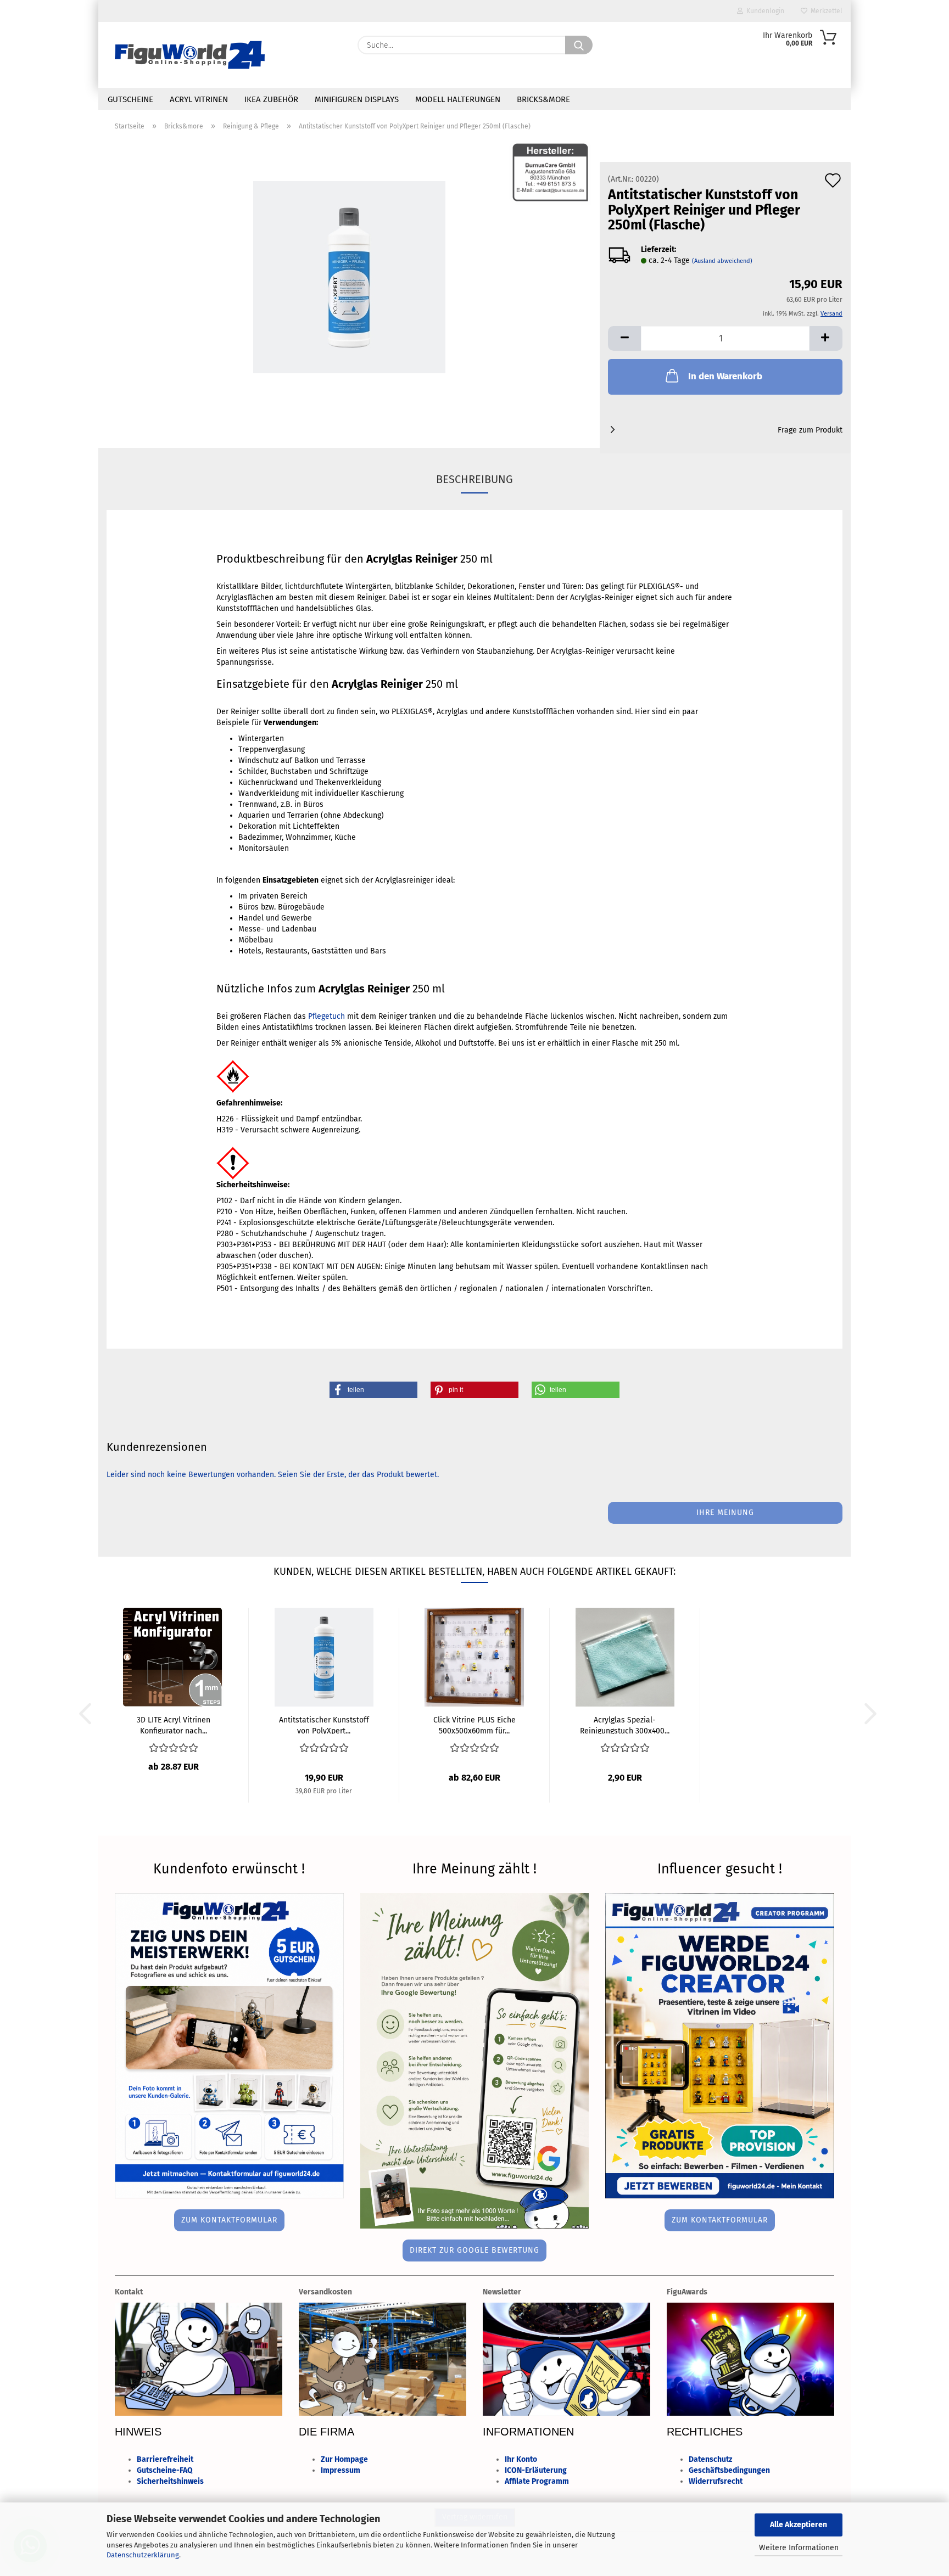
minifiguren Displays (357, 99)
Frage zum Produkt (810, 430)
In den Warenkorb (725, 376)
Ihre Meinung (725, 1513)
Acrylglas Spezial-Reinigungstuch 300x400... (625, 1725)
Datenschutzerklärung (143, 2555)
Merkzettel (825, 11)
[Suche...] (579, 45)
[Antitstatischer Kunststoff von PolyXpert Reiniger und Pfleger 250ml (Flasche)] (349, 277)
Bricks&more (543, 99)
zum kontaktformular (229, 2220)
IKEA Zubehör (271, 99)
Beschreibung (474, 479)
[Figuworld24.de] (190, 55)
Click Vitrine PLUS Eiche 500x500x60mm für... (474, 1725)
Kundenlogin (764, 11)
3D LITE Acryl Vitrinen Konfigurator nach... (174, 1725)
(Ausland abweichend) (722, 261)
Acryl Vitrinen (199, 99)
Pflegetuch (326, 1016)
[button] (624, 338)
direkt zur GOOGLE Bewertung (474, 2250)
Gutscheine (130, 99)
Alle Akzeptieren (799, 2525)
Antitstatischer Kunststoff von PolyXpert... (324, 1725)
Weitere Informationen (799, 2548)
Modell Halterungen (458, 99)
